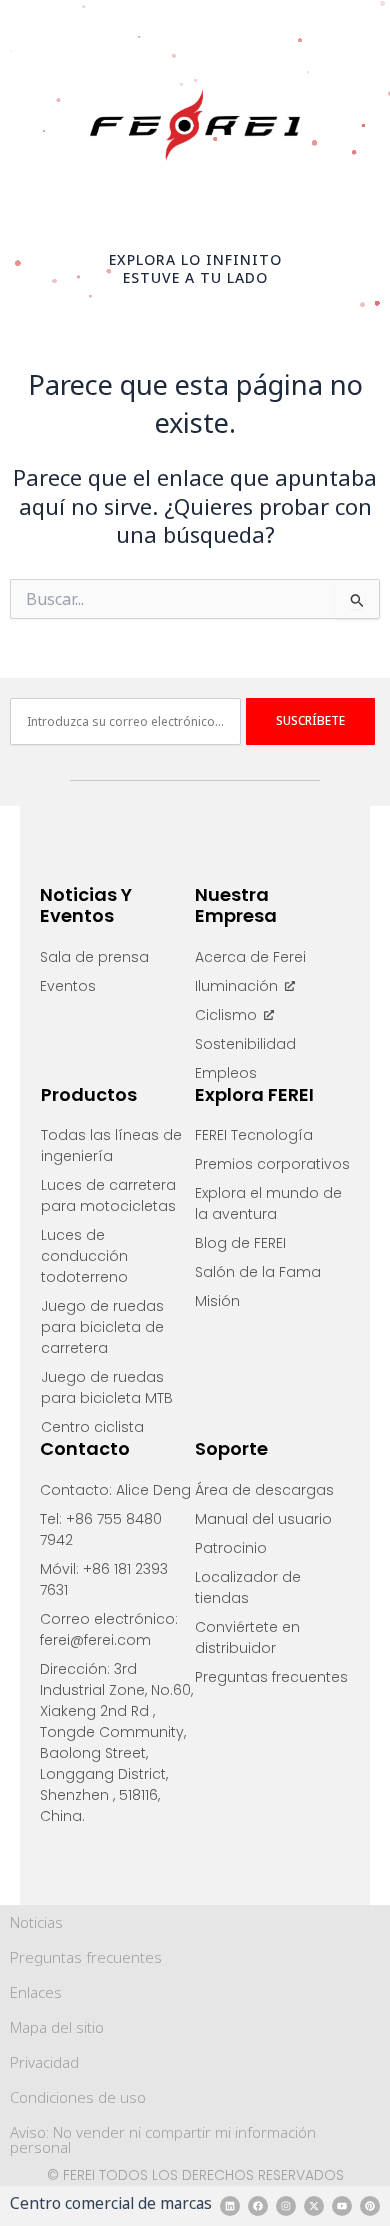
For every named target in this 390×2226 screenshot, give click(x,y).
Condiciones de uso (78, 2097)
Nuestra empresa (236, 905)
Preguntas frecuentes (86, 1957)
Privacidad (44, 2062)
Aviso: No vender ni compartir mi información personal (163, 2139)
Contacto (85, 1448)
